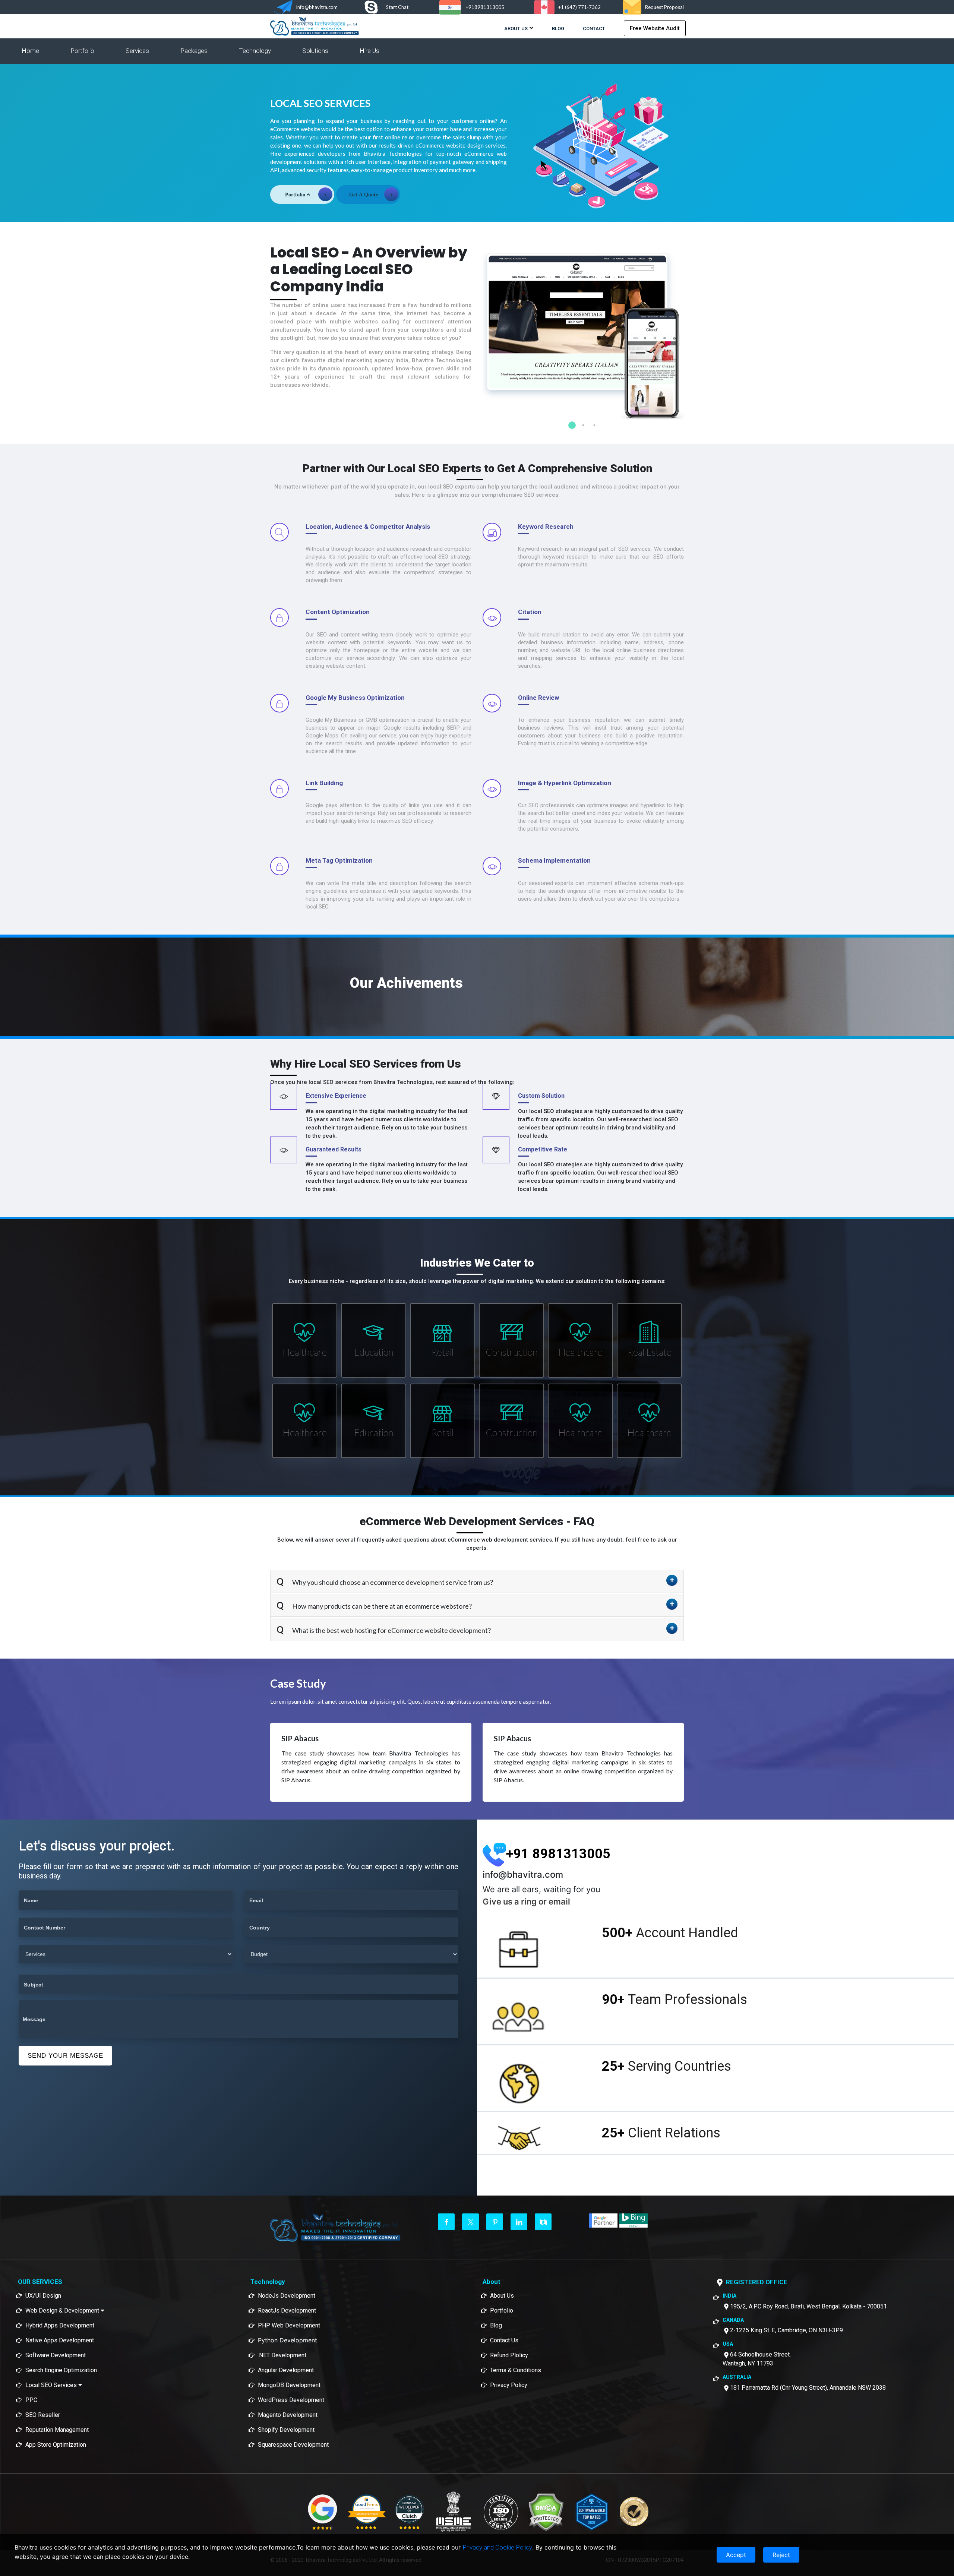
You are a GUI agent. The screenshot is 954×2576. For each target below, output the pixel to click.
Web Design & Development (63, 2311)
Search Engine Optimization (61, 2370)
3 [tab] (594, 425)
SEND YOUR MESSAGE (65, 2056)
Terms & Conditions (516, 2370)
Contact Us (504, 2340)
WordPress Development (291, 2400)
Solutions (315, 51)
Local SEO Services (52, 2385)
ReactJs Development (287, 2311)
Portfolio (82, 51)
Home (30, 51)
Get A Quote (364, 195)
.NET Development (282, 2355)
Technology (255, 51)
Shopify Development (286, 2430)
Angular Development (286, 2370)
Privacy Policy (509, 2385)
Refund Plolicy (509, 2355)
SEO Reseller (43, 2415)
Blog (558, 29)
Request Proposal (664, 7)
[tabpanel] (583, 336)
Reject (781, 2555)
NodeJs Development (287, 2296)
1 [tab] (572, 425)
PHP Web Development (289, 2325)
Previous (477, 327)
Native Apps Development (60, 2340)
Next (689, 327)
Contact (594, 29)
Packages (194, 51)
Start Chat (397, 7)
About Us (516, 29)
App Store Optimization (56, 2445)
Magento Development (288, 2415)
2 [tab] (583, 425)
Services (137, 51)
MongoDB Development (289, 2385)
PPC (31, 2400)
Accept (736, 2555)
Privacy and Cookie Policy (497, 2547)
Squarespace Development (293, 2445)
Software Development (56, 2355)
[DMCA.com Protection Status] (546, 2512)
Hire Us (369, 51)
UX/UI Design (43, 2296)
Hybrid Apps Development (60, 2325)
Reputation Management (57, 2430)
